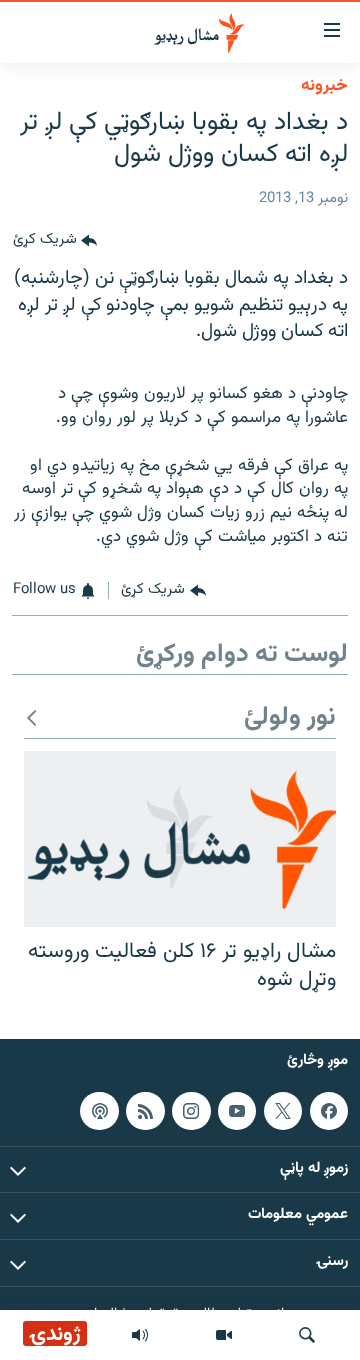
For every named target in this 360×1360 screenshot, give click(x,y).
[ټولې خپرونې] (140, 1335)
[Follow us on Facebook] (329, 1111)
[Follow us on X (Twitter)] (283, 1111)
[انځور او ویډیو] (224, 1335)
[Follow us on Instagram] (191, 1111)
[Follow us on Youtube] (237, 1111)
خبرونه (324, 86)
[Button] (55, 241)
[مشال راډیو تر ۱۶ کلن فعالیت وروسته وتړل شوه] (180, 839)
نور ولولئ (290, 718)
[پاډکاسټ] (99, 1111)
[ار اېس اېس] (145, 1111)
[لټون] (307, 1335)
